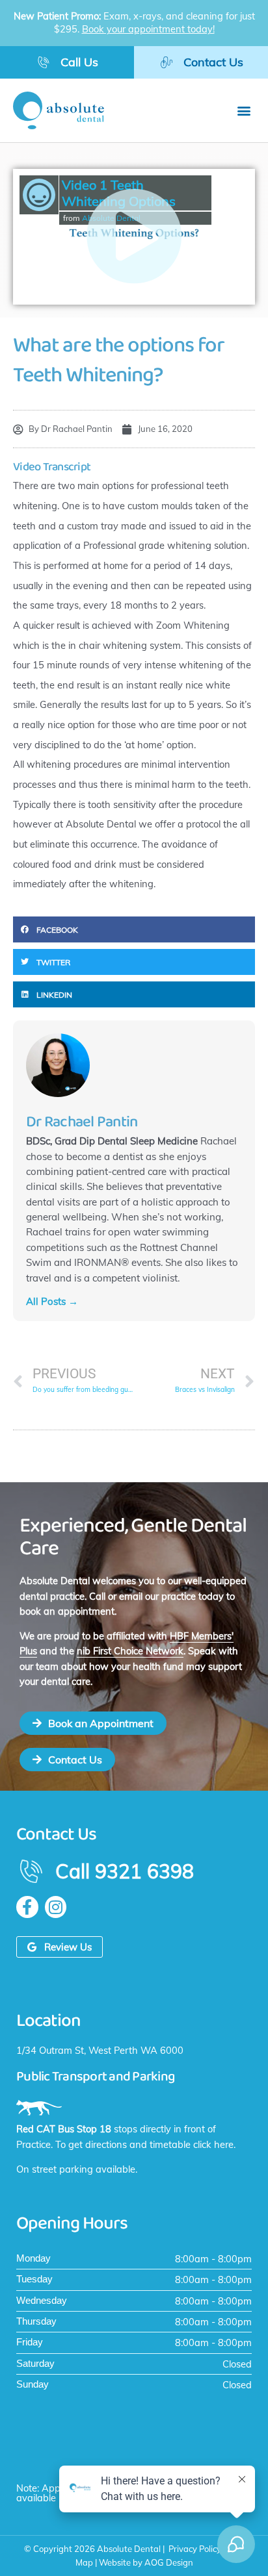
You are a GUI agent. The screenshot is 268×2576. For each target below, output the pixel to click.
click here (213, 2144)
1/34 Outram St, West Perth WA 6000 (100, 2050)
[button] (244, 110)
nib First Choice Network (130, 1651)
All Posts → (52, 1301)
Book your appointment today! (148, 29)
